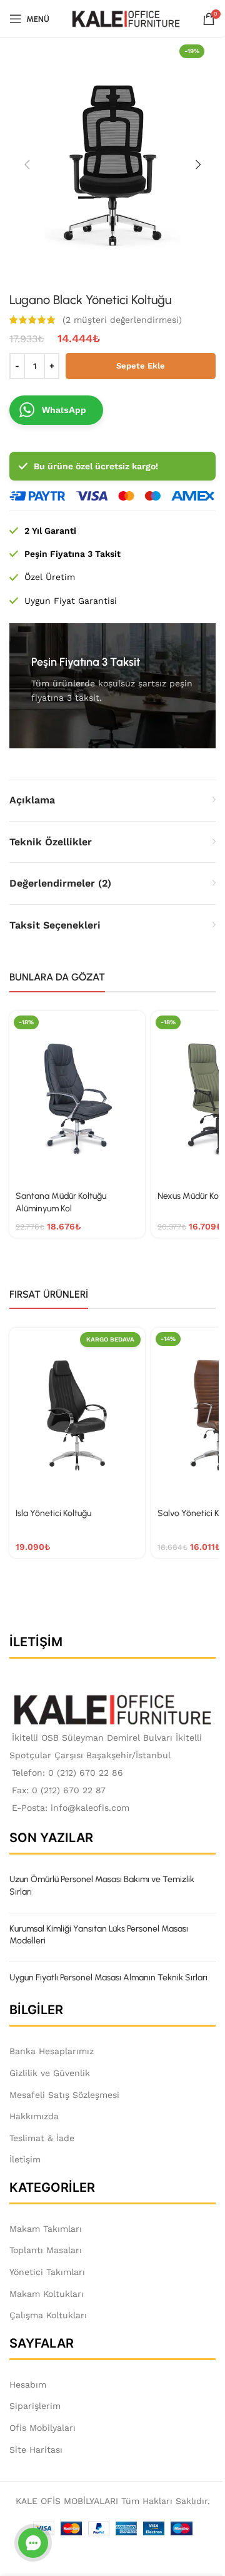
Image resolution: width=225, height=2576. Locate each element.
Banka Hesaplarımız (52, 2051)
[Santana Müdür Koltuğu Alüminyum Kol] (77, 1098)
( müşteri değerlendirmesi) (122, 320)
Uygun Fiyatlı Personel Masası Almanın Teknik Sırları (108, 1978)
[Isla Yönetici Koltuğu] (77, 1415)
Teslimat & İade (42, 2138)
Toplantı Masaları (46, 2250)
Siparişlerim (35, 2406)
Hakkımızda (34, 2116)
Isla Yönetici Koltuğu (53, 1513)
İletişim (25, 2159)
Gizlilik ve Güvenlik (50, 2073)
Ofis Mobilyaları (42, 2428)
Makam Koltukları (47, 2294)
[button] (27, 165)
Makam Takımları (46, 2229)
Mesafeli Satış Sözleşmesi (64, 2095)
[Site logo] (126, 18)
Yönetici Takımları (47, 2272)
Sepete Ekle (141, 366)
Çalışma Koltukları (48, 2315)
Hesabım (28, 2385)
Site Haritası (36, 2450)
